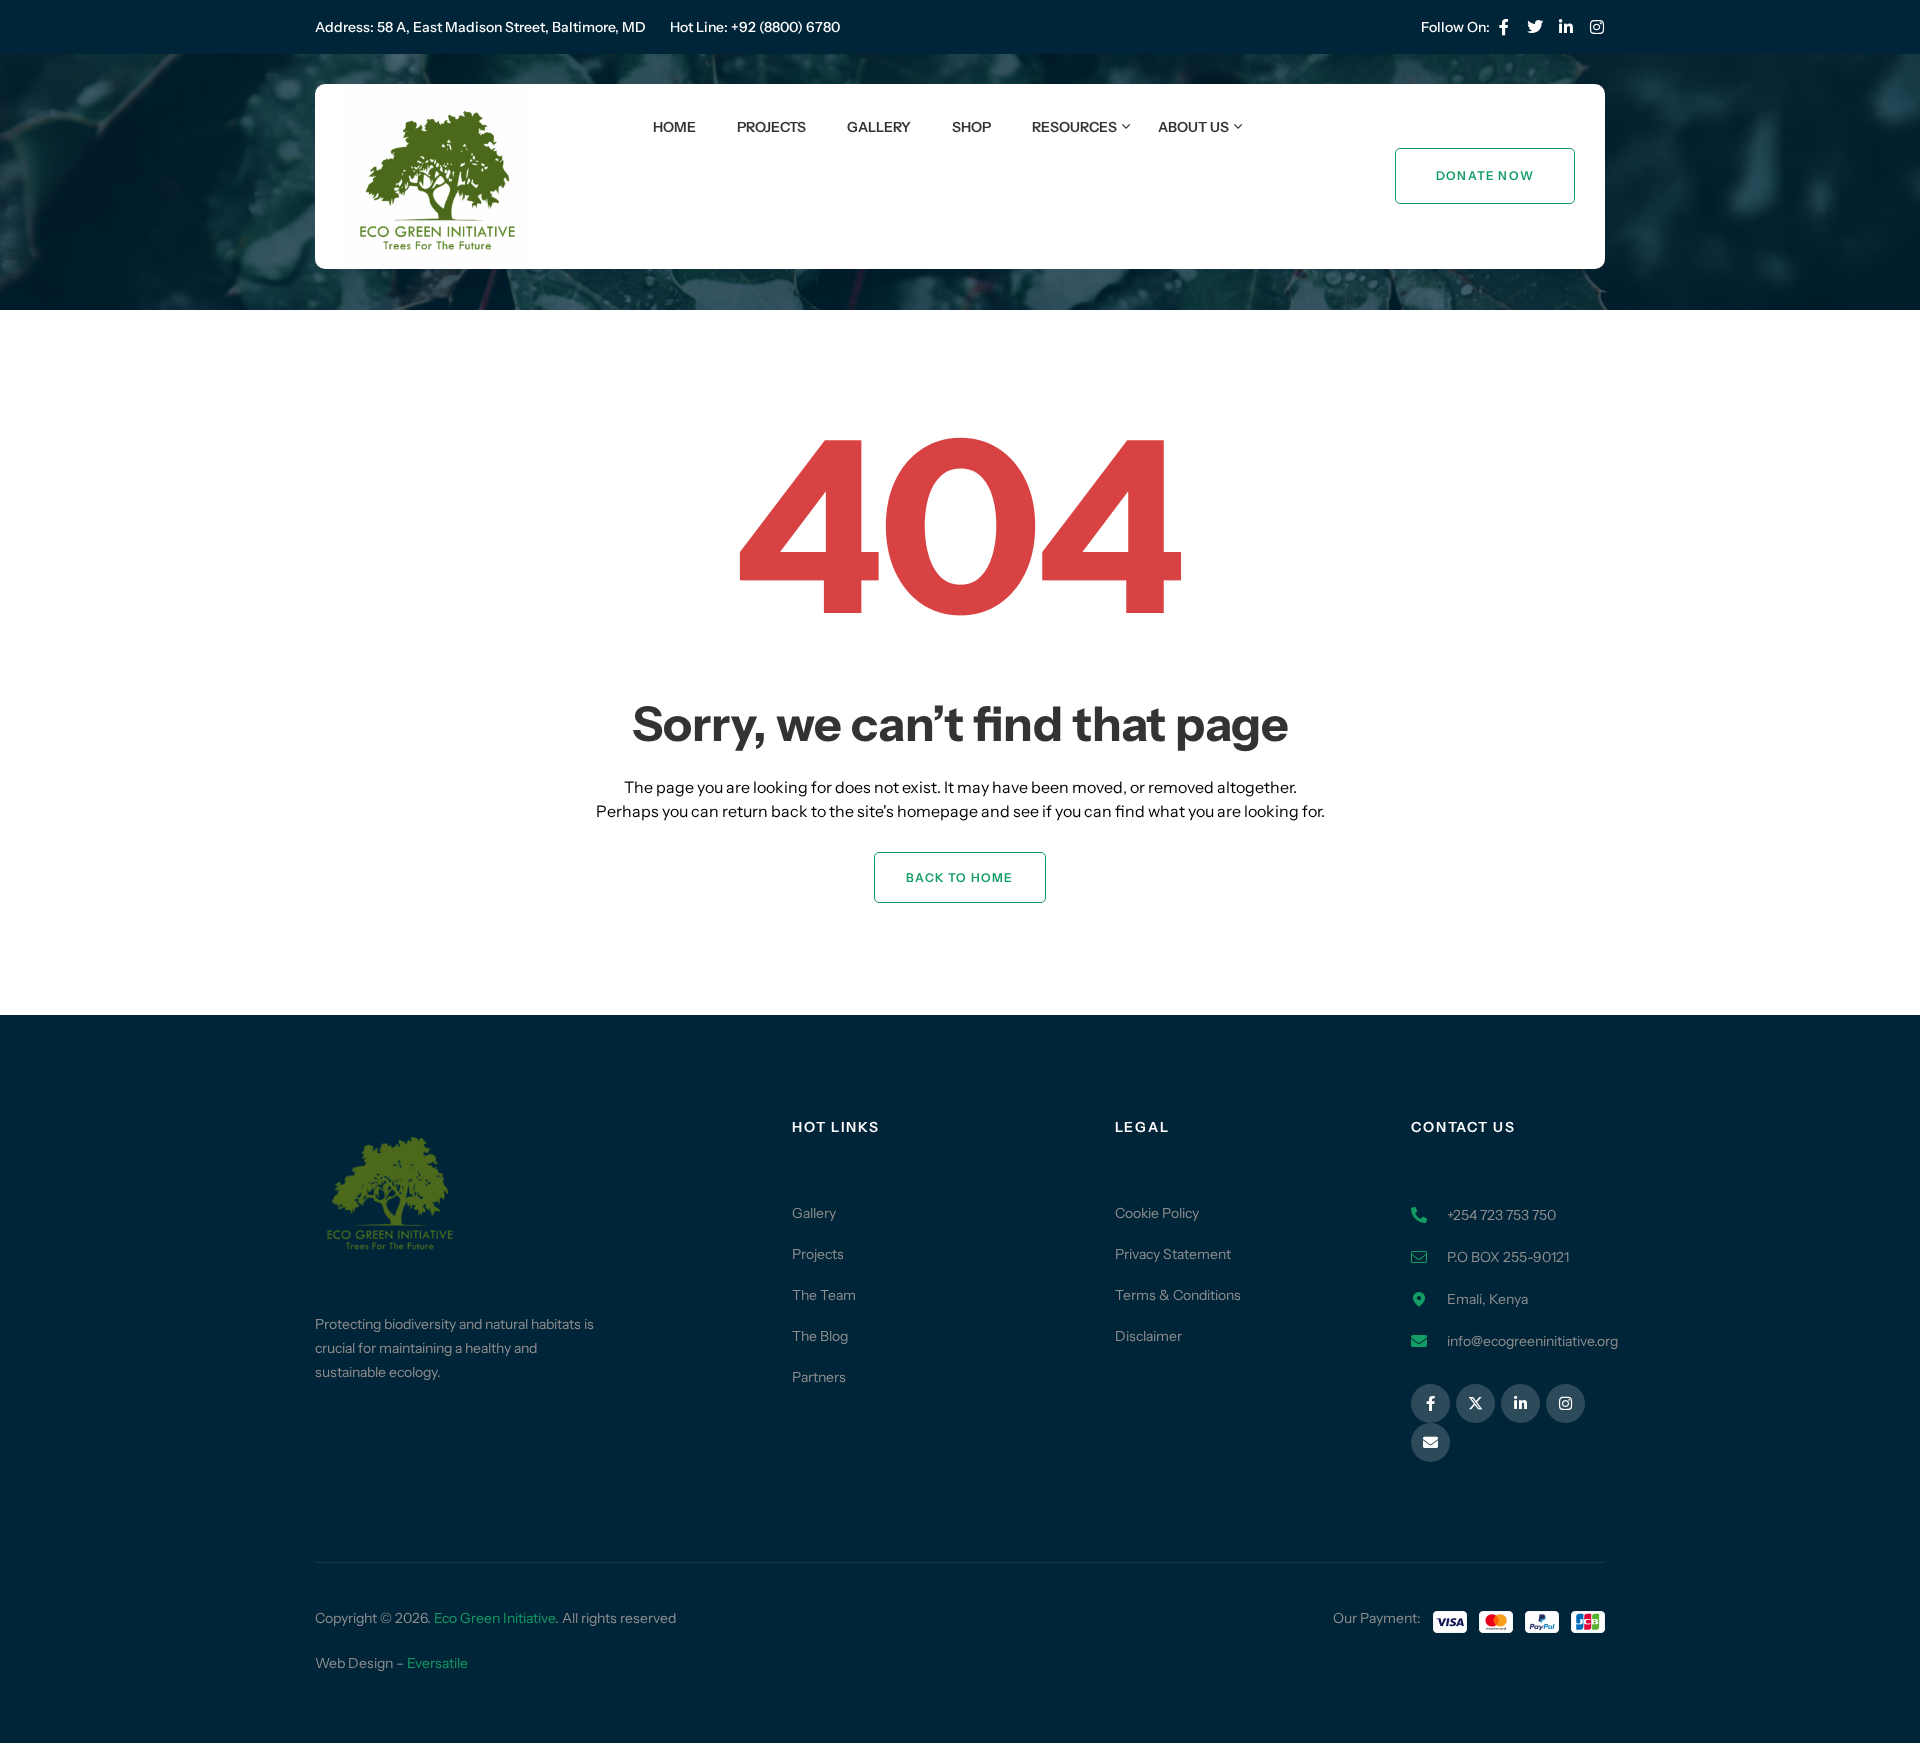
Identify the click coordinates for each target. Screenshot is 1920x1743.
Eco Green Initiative (494, 1618)
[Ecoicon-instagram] (1597, 27)
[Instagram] (1565, 1403)
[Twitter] (1535, 27)
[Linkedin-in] (1566, 27)
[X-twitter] (1475, 1403)
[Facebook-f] (1504, 27)
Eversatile (437, 1663)
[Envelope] (1430, 1442)
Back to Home (959, 877)
